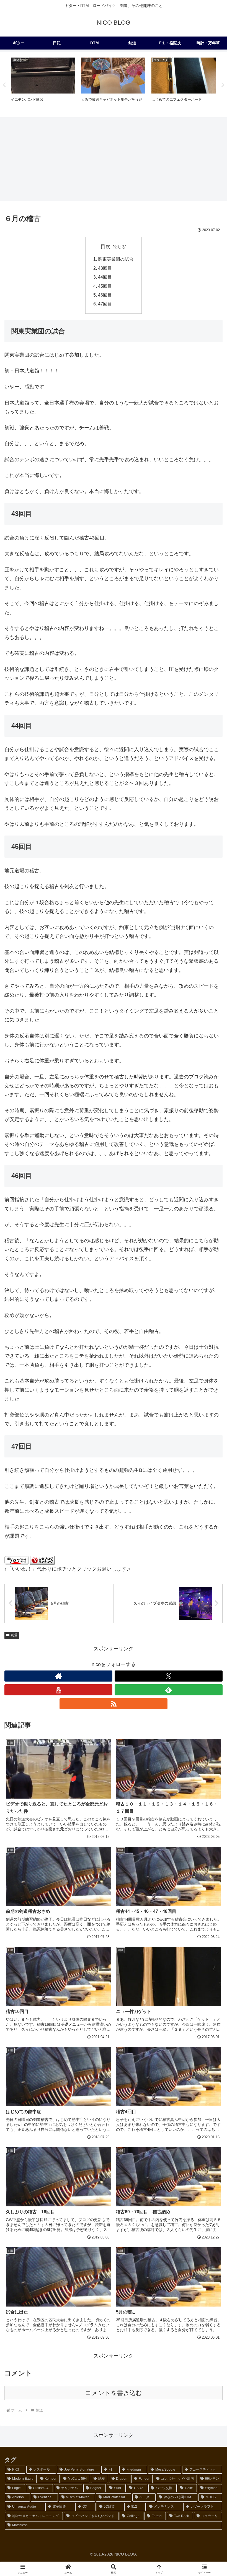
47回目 (105, 304)
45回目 (105, 286)
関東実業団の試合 (116, 259)
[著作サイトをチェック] (58, 1676)
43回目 (105, 268)
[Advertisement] (114, 159)
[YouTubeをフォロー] (58, 1690)
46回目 (105, 295)
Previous (4, 85)
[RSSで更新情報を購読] (114, 1704)
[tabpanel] (43, 84)
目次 (105, 247)
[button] (210, 1439)
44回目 (105, 277)
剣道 (14, 1635)
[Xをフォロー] (169, 1676)
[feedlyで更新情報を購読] (169, 1690)
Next (223, 85)
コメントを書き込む (114, 2393)
